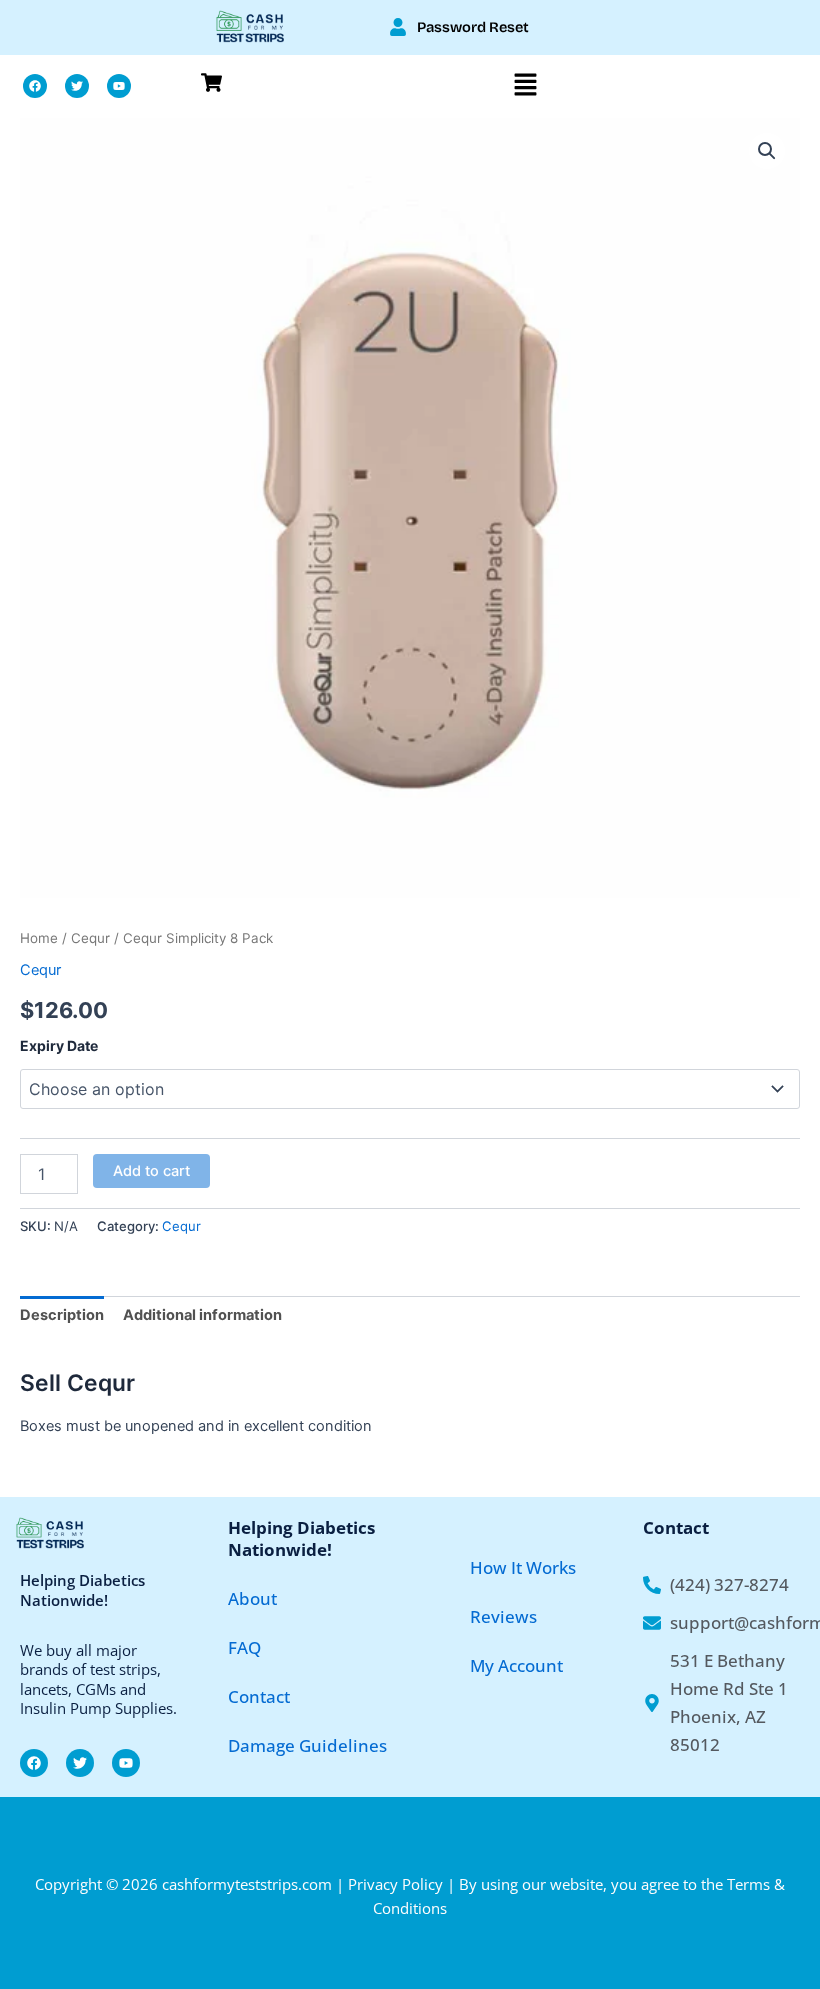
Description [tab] (62, 1315)
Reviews (503, 1616)
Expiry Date (59, 1045)
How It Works (523, 1567)
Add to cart (151, 1171)
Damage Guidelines (307, 1745)
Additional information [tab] (202, 1315)
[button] (526, 86)
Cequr (90, 938)
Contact (259, 1696)
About (252, 1598)
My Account (516, 1665)
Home (39, 938)
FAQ (244, 1647)
